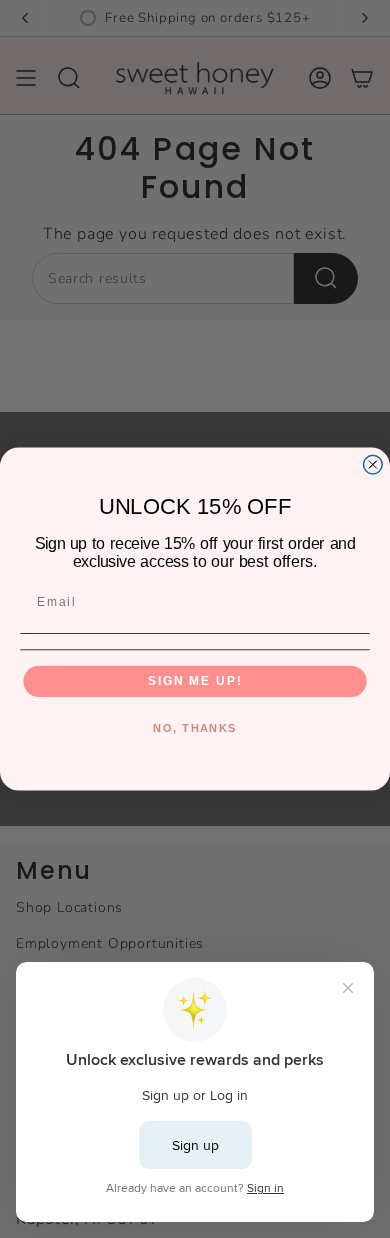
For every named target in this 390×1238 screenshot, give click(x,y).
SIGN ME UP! (195, 680)
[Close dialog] (372, 464)
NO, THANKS (194, 728)
